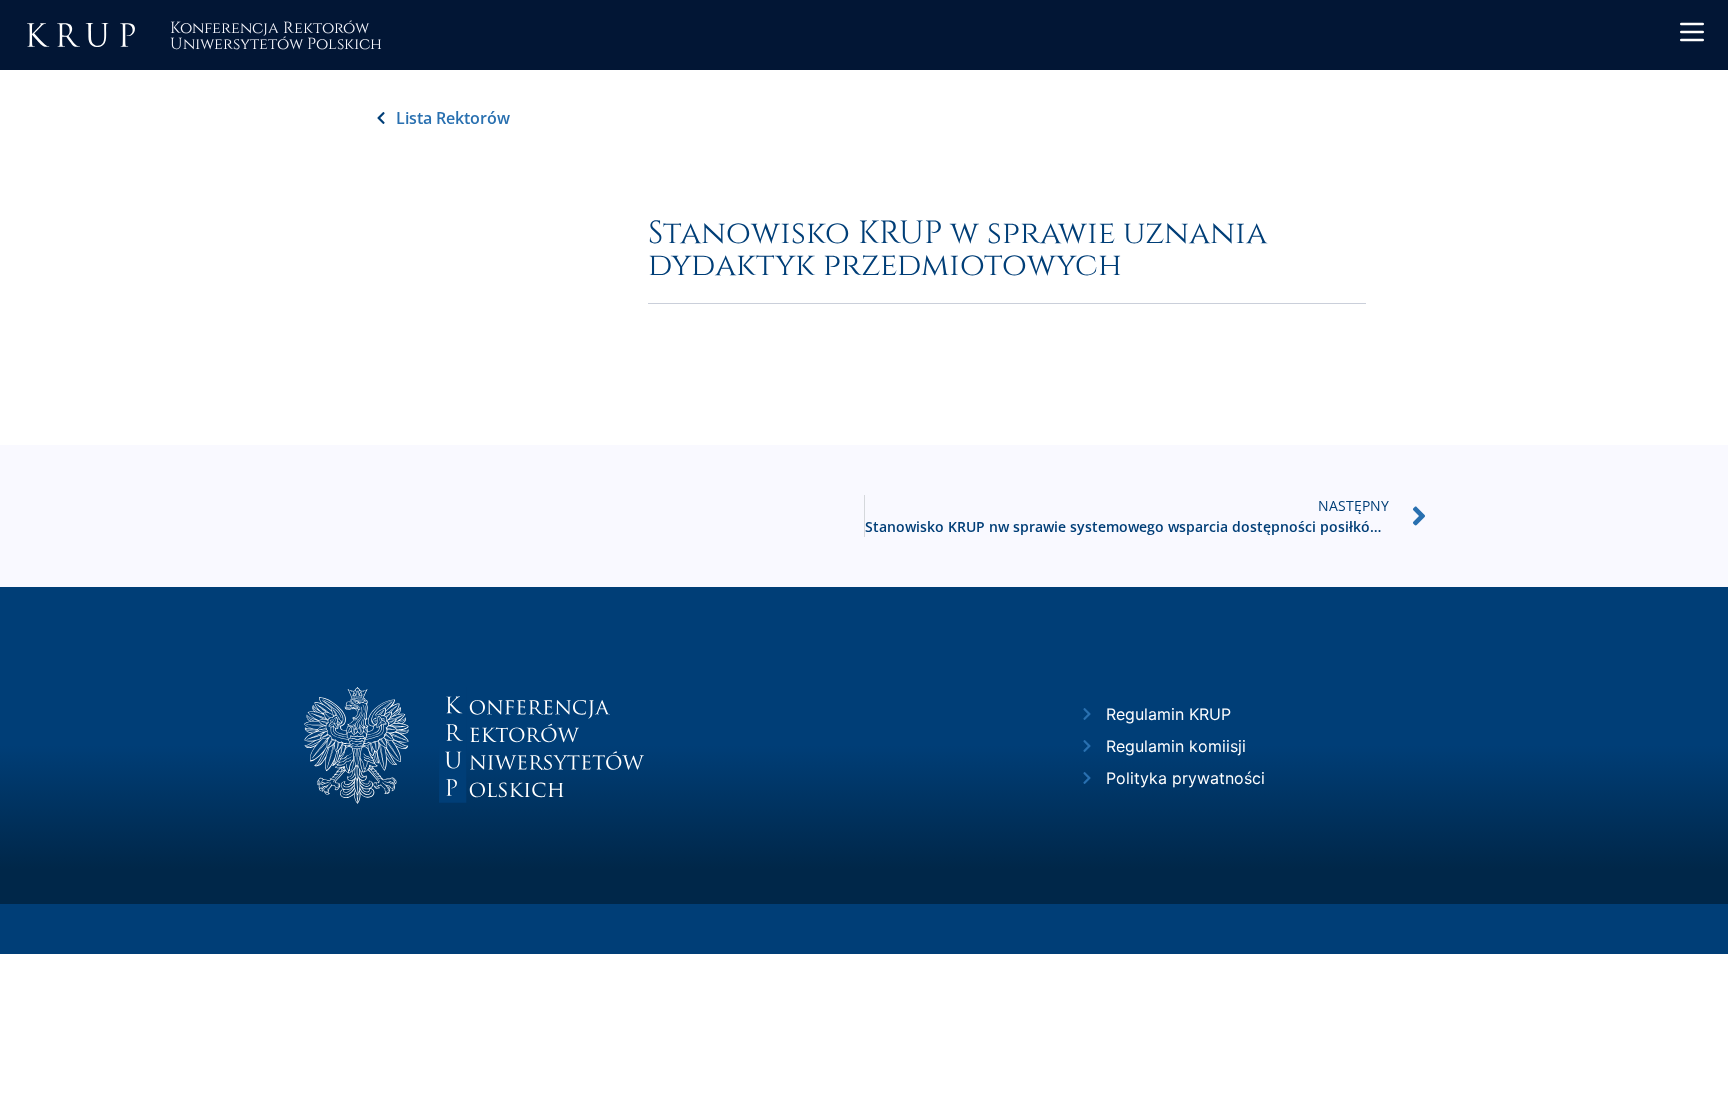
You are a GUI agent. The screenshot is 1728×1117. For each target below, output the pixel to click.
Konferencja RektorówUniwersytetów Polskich (276, 34)
